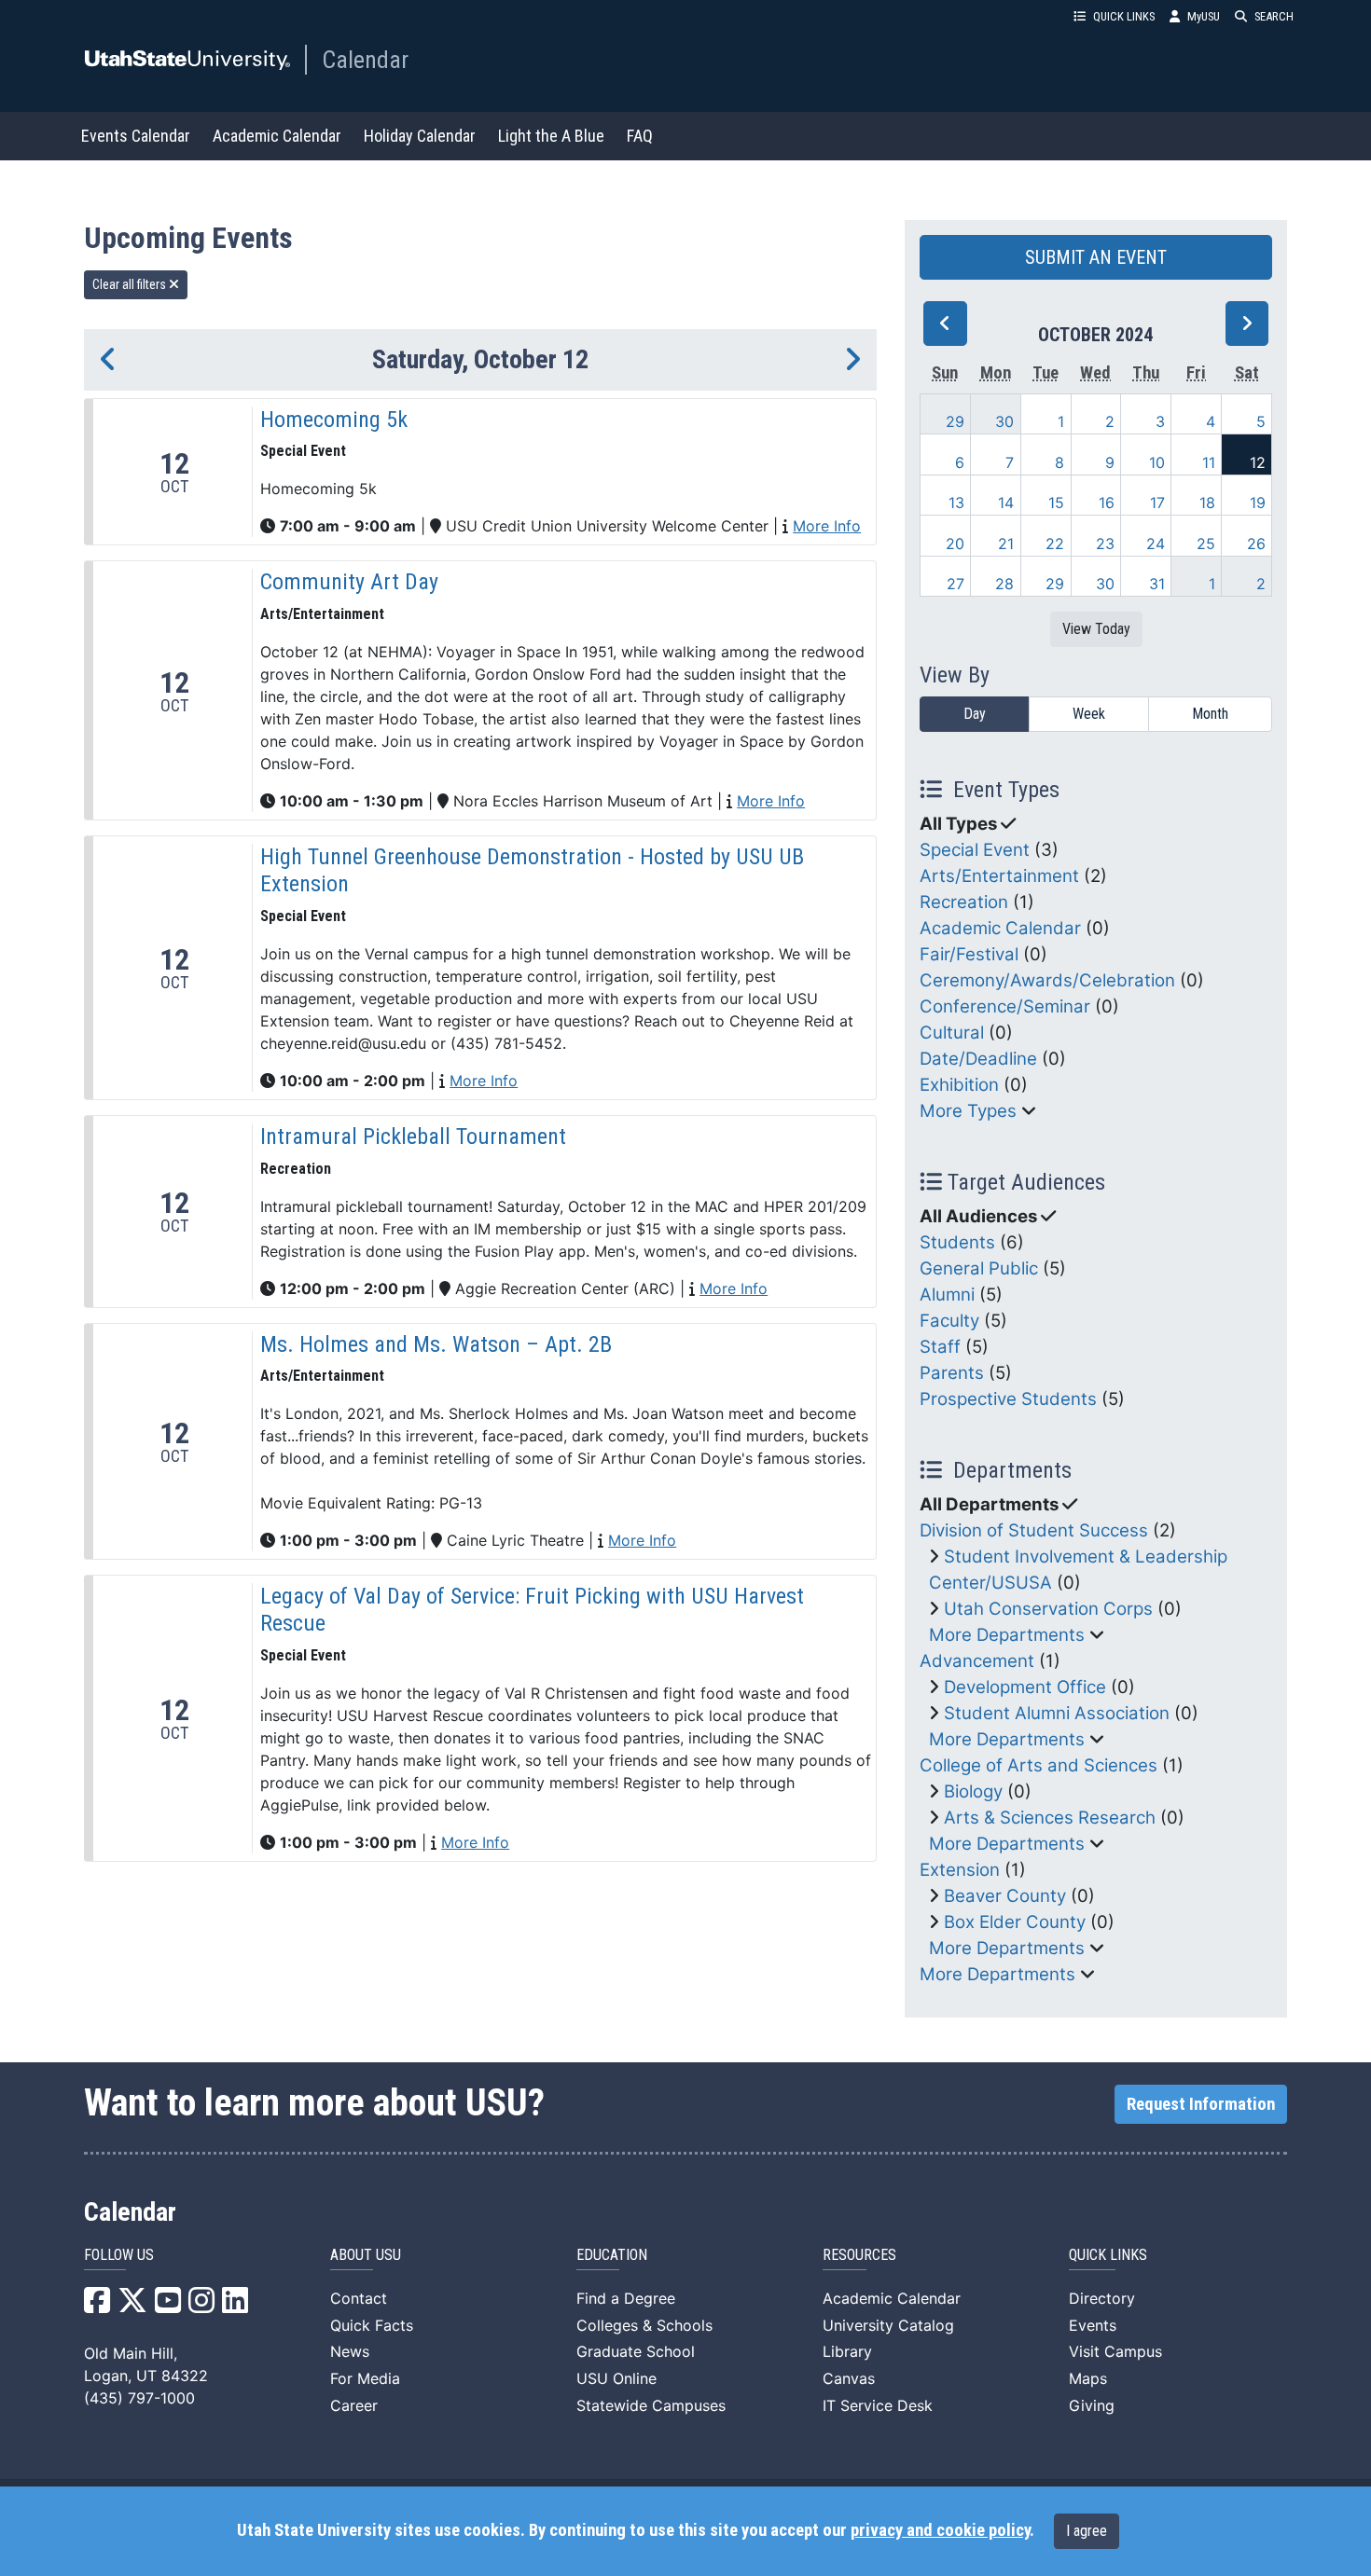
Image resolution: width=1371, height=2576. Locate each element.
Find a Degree (626, 2298)
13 (956, 503)
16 (1107, 503)
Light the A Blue (551, 136)
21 (1006, 544)
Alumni (947, 1295)
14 (1006, 503)
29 (955, 421)
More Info (827, 526)
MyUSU (1204, 16)
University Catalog (888, 2325)
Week (1089, 714)
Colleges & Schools (644, 2325)
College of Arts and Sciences (1039, 1765)
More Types (968, 1111)
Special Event (975, 850)
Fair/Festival (969, 954)
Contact (359, 2298)
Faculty (949, 1321)
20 (955, 544)
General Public (979, 1268)
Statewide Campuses (651, 2405)
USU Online (616, 2378)
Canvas (849, 2378)
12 (1258, 462)
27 (956, 584)
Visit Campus (1115, 2351)
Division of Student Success (1034, 1530)
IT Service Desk (878, 2405)
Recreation (964, 902)
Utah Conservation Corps (1048, 1609)
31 (1157, 584)
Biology (973, 1791)
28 (1004, 584)
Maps (1088, 2378)
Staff (940, 1347)
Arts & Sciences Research (1050, 1818)
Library (847, 2351)
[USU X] (132, 2306)
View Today (1096, 629)
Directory (1102, 2298)
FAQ (640, 136)
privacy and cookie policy (940, 2530)
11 (1209, 462)
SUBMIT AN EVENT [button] (1096, 257)
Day (975, 714)
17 (1157, 503)
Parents (952, 1373)
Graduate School (636, 2351)
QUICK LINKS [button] (1124, 16)
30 (1004, 421)
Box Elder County (1015, 1922)
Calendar (365, 60)
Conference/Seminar (1005, 1006)
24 (1156, 544)
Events (1093, 2325)
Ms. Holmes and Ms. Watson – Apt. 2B (436, 1344)
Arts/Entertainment (999, 876)
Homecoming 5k (334, 420)
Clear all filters (131, 284)
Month (1210, 714)
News (350, 2351)
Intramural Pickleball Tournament (413, 1136)
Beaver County (1005, 1896)
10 (1157, 462)
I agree (1087, 2531)
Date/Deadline (978, 1059)
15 (1056, 503)
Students (957, 1242)
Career (354, 2405)
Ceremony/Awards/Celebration (1047, 980)
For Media (365, 2378)
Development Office (1025, 1687)
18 (1207, 503)
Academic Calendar (277, 136)
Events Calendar (136, 136)
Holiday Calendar (420, 136)
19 (1258, 503)
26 (1256, 544)
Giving (1092, 2405)
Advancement (977, 1661)
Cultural (952, 1033)
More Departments (1007, 1635)
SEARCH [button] (1274, 16)
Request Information (1201, 2104)
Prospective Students (1008, 1399)
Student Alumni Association (1057, 1713)
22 (1055, 544)
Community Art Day (349, 582)
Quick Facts (372, 2325)
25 (1206, 544)
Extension (960, 1870)
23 (1105, 544)
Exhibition (959, 1085)
